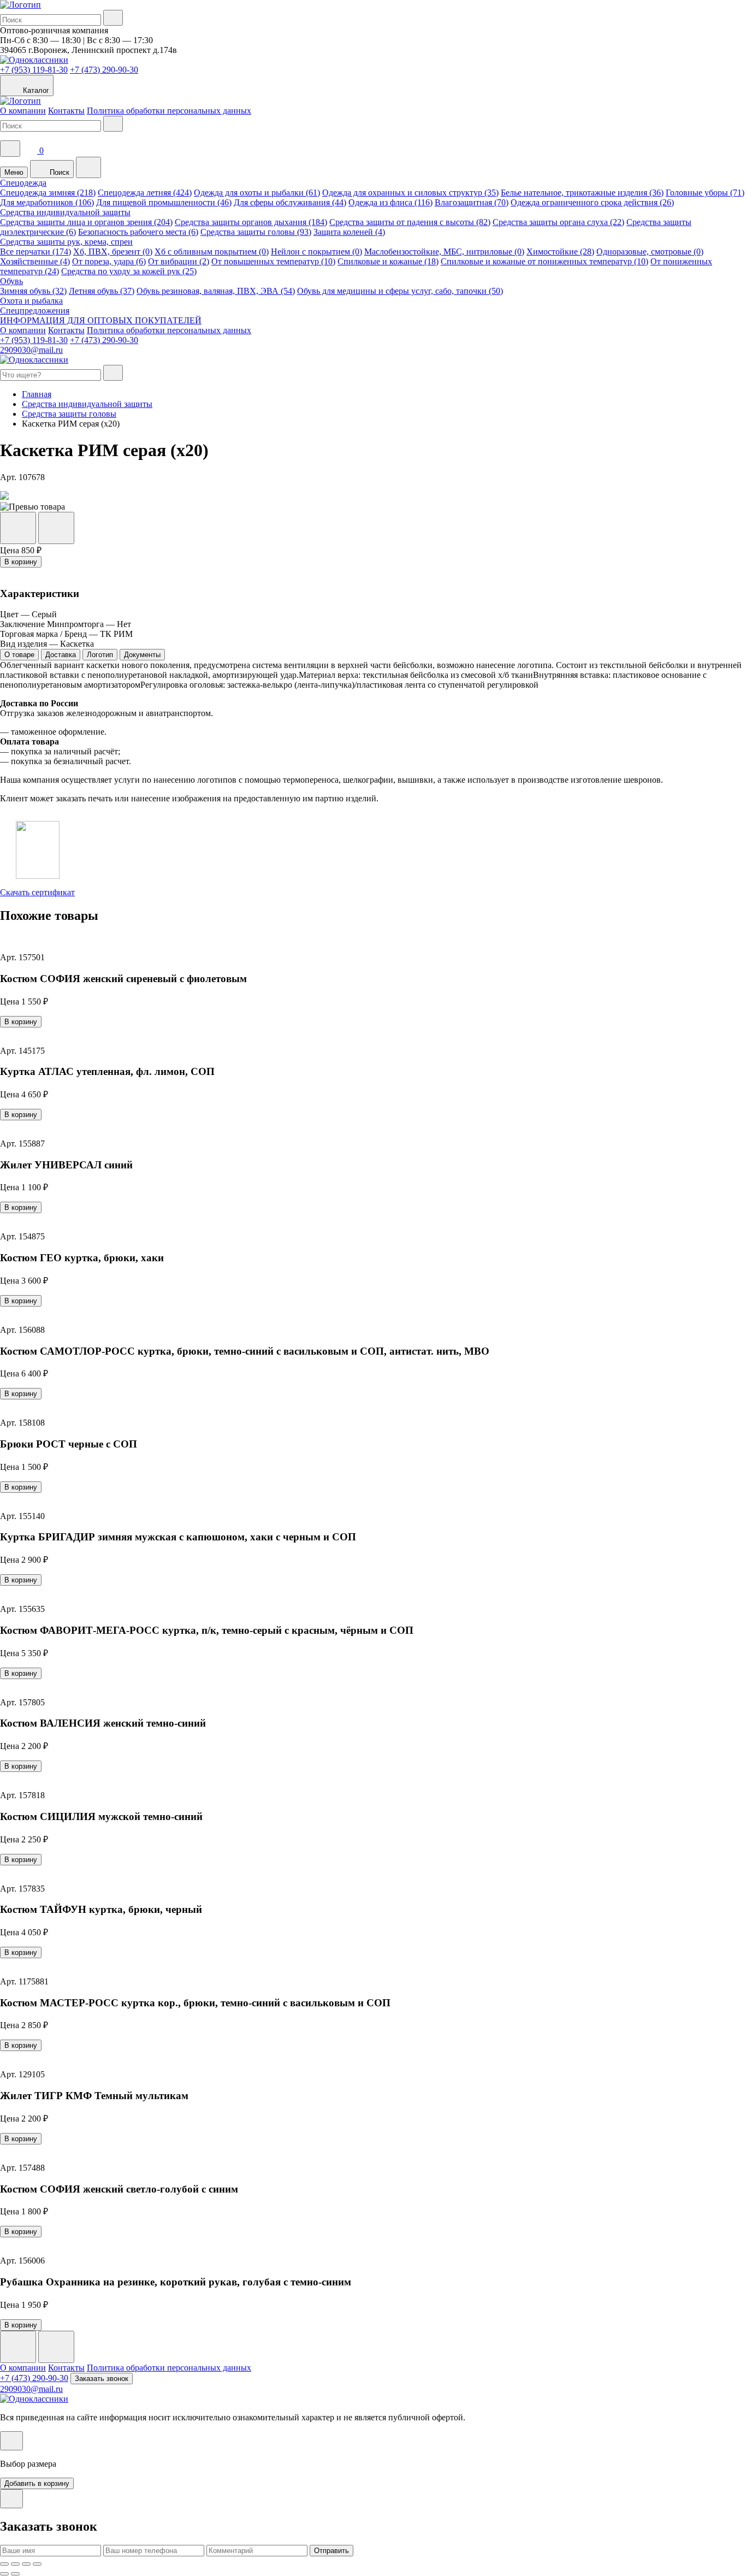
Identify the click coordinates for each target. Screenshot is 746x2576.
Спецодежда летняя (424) (145, 193)
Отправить (331, 2551)
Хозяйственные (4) (35, 261)
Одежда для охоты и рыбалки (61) (257, 193)
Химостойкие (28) (560, 252)
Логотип (100, 655)
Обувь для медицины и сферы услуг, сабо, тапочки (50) (400, 291)
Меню (14, 172)
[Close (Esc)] (4, 2564)
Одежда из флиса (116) (390, 202)
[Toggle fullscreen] (26, 2564)
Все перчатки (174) (35, 252)
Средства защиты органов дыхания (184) (251, 222)
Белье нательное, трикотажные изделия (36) (582, 193)
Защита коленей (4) (349, 232)
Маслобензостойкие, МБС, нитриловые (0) (444, 252)
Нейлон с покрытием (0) (316, 252)
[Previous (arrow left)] (4, 2574)
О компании (23, 111)
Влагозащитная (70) (472, 202)
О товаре (19, 655)
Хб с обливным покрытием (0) (212, 252)
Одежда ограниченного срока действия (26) (592, 202)
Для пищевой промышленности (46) (164, 202)
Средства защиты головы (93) (256, 232)
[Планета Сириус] (20, 5)
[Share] (15, 2564)
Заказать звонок (102, 2379)
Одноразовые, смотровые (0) (650, 252)
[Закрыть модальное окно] (11, 2441)
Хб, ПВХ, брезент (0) (113, 252)
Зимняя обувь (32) (33, 291)
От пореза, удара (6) (109, 261)
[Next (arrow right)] (15, 2574)
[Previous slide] (18, 2347)
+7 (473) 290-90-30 (104, 70)
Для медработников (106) (47, 202)
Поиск (58, 172)
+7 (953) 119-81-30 (34, 70)
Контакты (66, 111)
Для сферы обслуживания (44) (290, 202)
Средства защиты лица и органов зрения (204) (86, 222)
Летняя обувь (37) (102, 291)
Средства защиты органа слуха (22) (558, 222)
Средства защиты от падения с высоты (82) (410, 222)
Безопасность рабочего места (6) (138, 232)
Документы (142, 655)
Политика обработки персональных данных (169, 111)
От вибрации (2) (179, 261)
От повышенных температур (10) (273, 261)
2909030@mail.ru (31, 350)
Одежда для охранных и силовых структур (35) (410, 193)
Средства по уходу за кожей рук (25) (129, 271)
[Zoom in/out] (37, 2564)
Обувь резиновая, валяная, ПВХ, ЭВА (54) (216, 291)
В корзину (21, 562)
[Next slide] (56, 2347)
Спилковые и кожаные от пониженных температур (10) (544, 261)
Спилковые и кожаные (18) (388, 261)
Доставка (61, 655)
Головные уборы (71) (705, 193)
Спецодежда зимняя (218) (48, 193)
